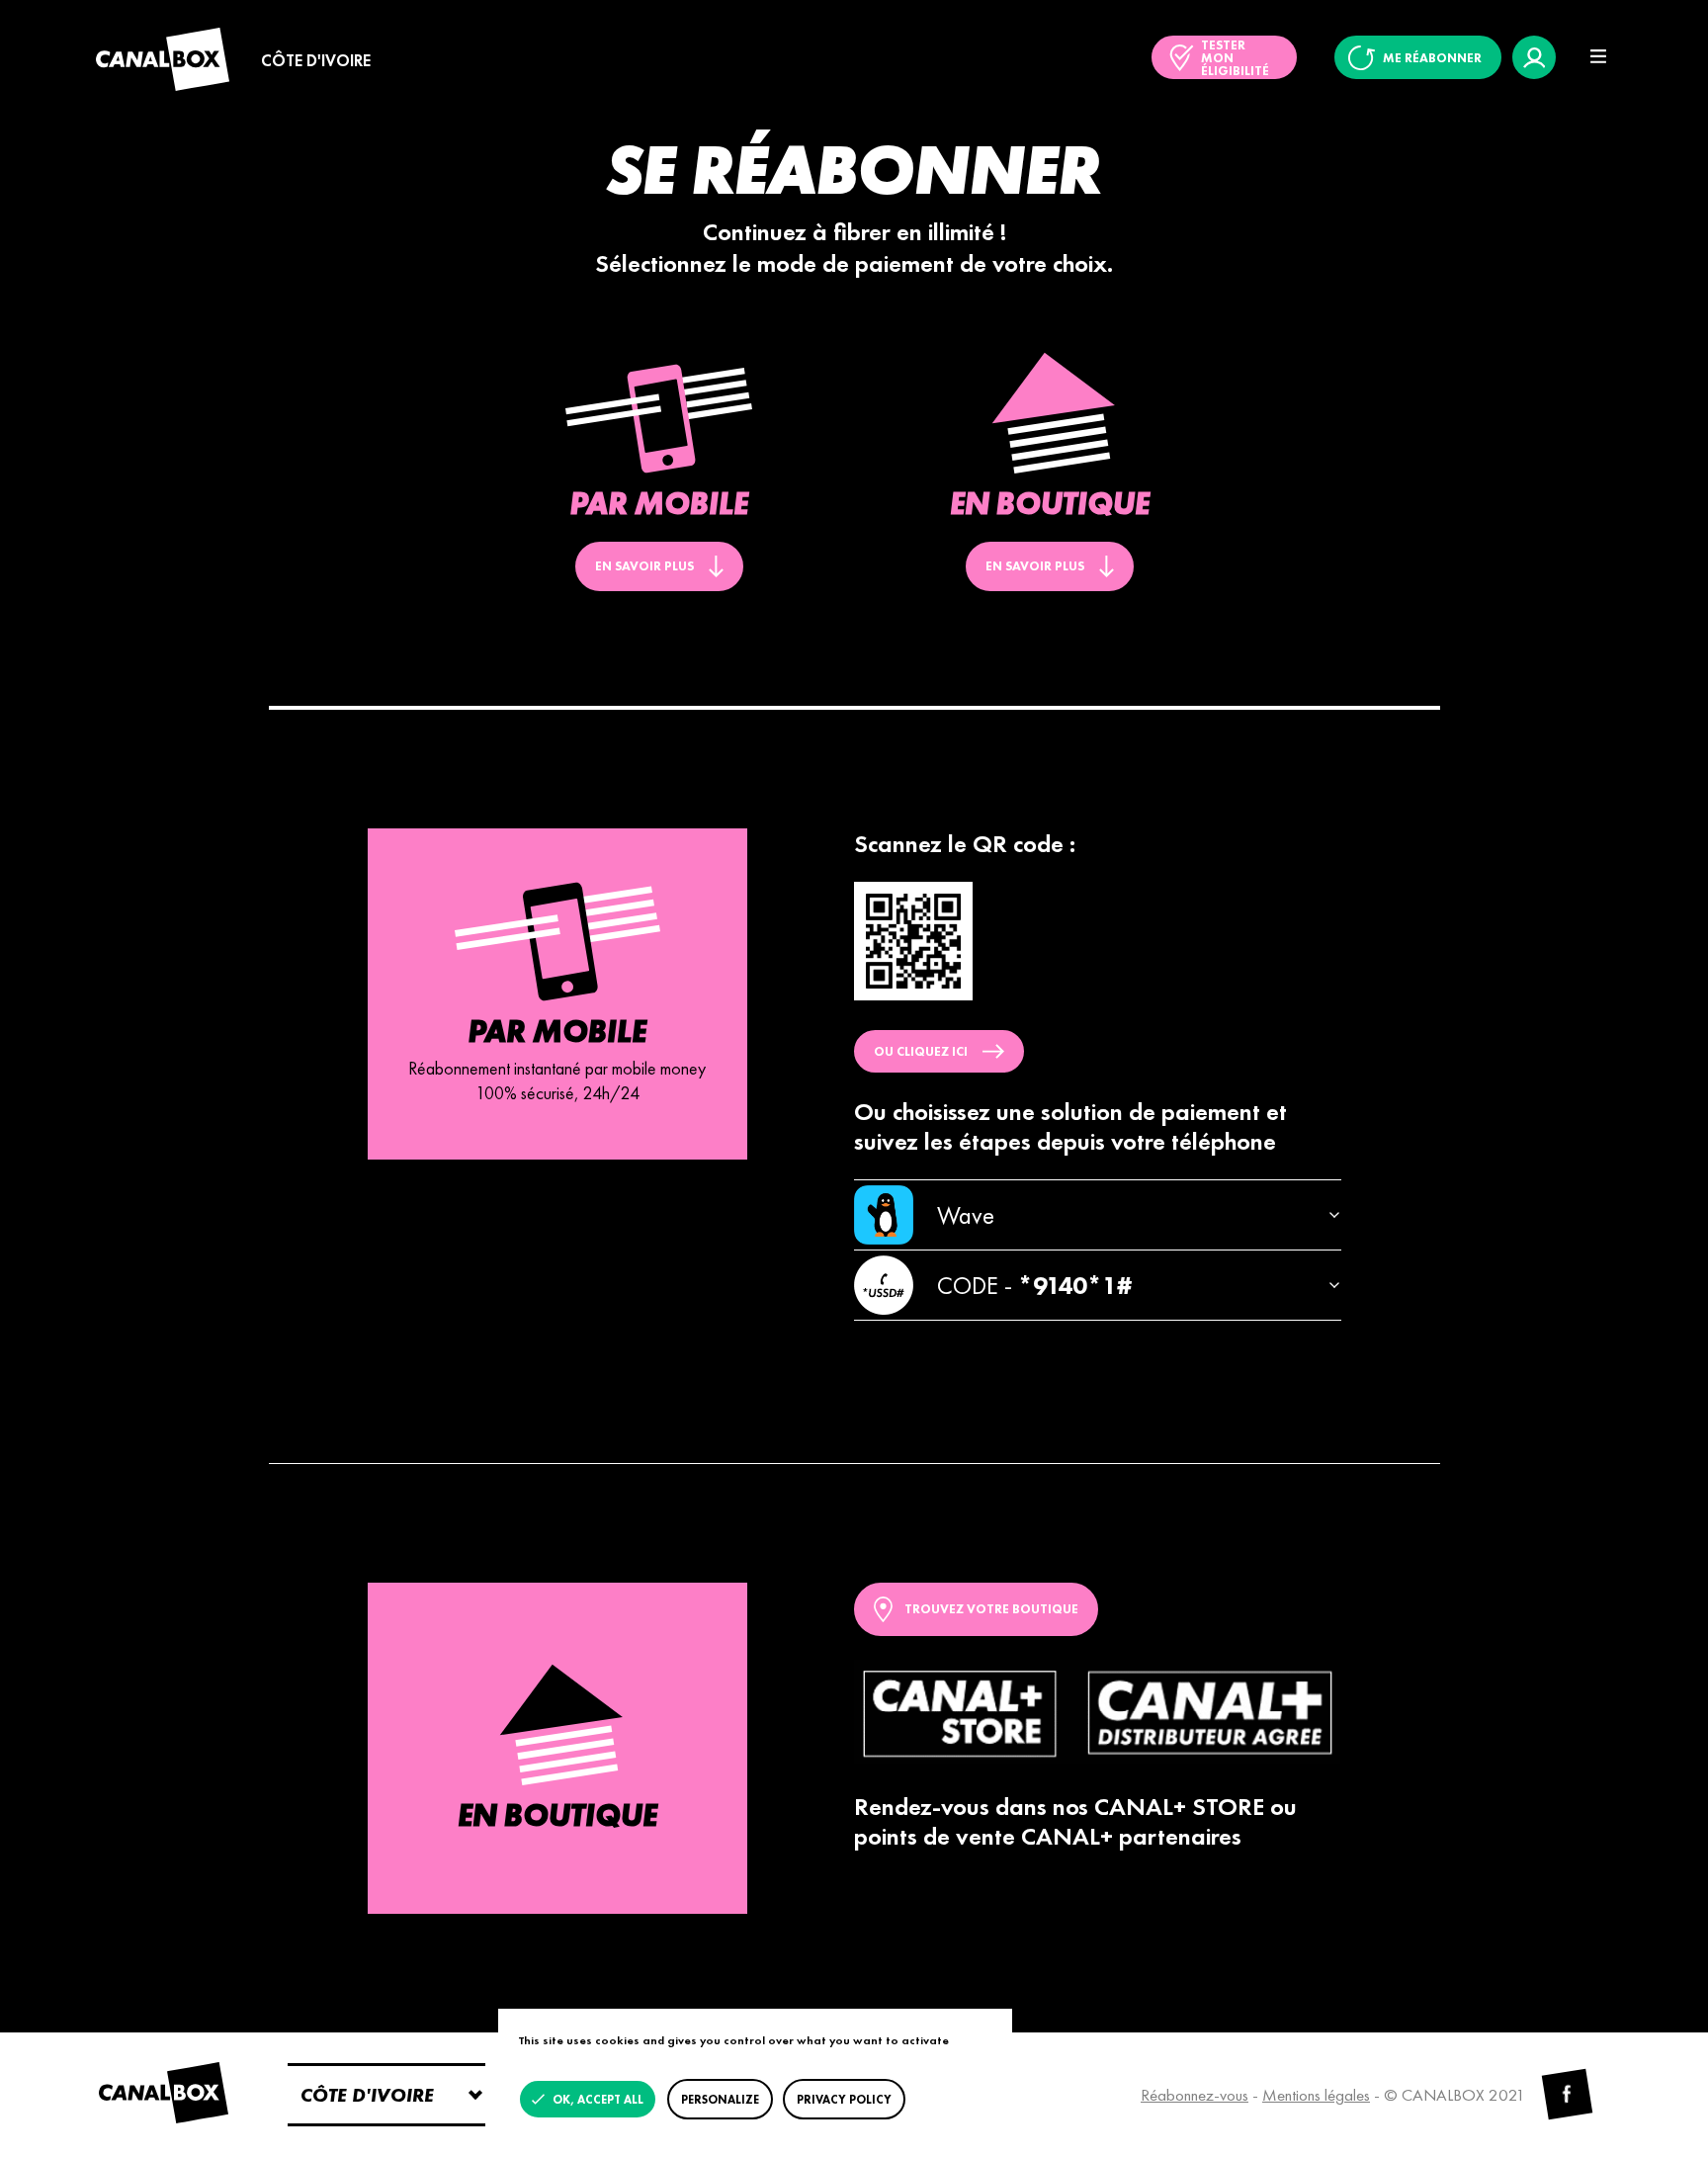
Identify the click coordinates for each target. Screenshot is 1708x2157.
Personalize (720, 2100)
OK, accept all (597, 2100)
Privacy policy (844, 2100)
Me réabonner (1432, 58)
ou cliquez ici (921, 1051)
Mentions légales (1316, 2095)
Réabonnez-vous (1195, 2095)
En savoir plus (644, 566)
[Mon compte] (1534, 57)
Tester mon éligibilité (1235, 58)
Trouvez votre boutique (991, 1609)
